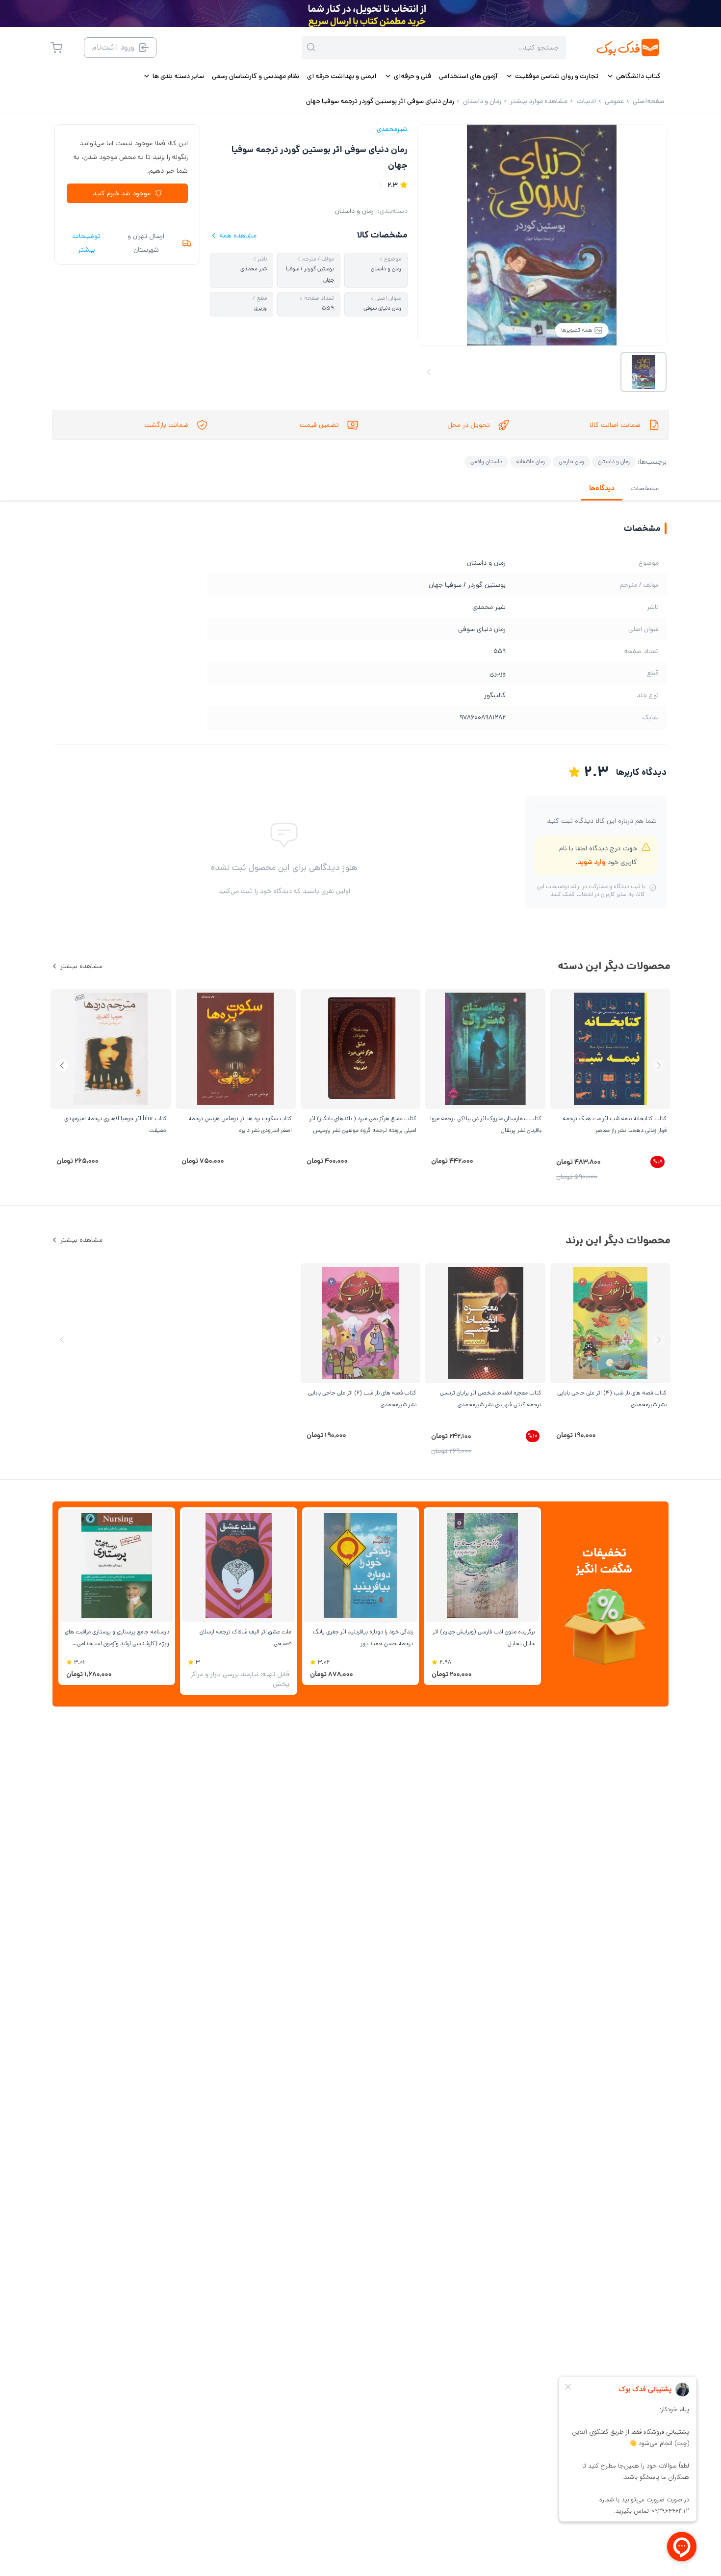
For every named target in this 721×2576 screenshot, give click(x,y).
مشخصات (644, 488)
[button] (62, 1065)
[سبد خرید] (56, 48)
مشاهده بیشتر (81, 966)
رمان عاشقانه (530, 461)
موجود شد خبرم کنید (122, 193)
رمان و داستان (354, 211)
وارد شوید (591, 862)
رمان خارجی (571, 461)
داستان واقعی (486, 461)
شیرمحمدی (392, 129)
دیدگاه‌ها (602, 488)
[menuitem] (633, 76)
